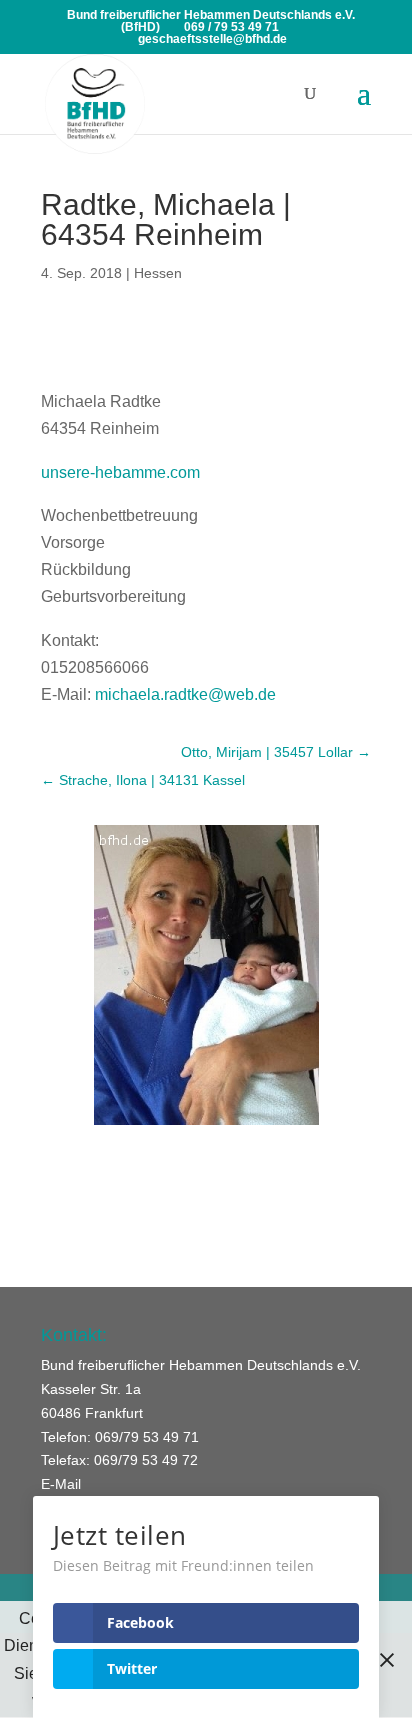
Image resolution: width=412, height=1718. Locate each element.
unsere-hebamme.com (120, 472)
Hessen (158, 273)
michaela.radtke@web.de (185, 694)
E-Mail (61, 1484)
